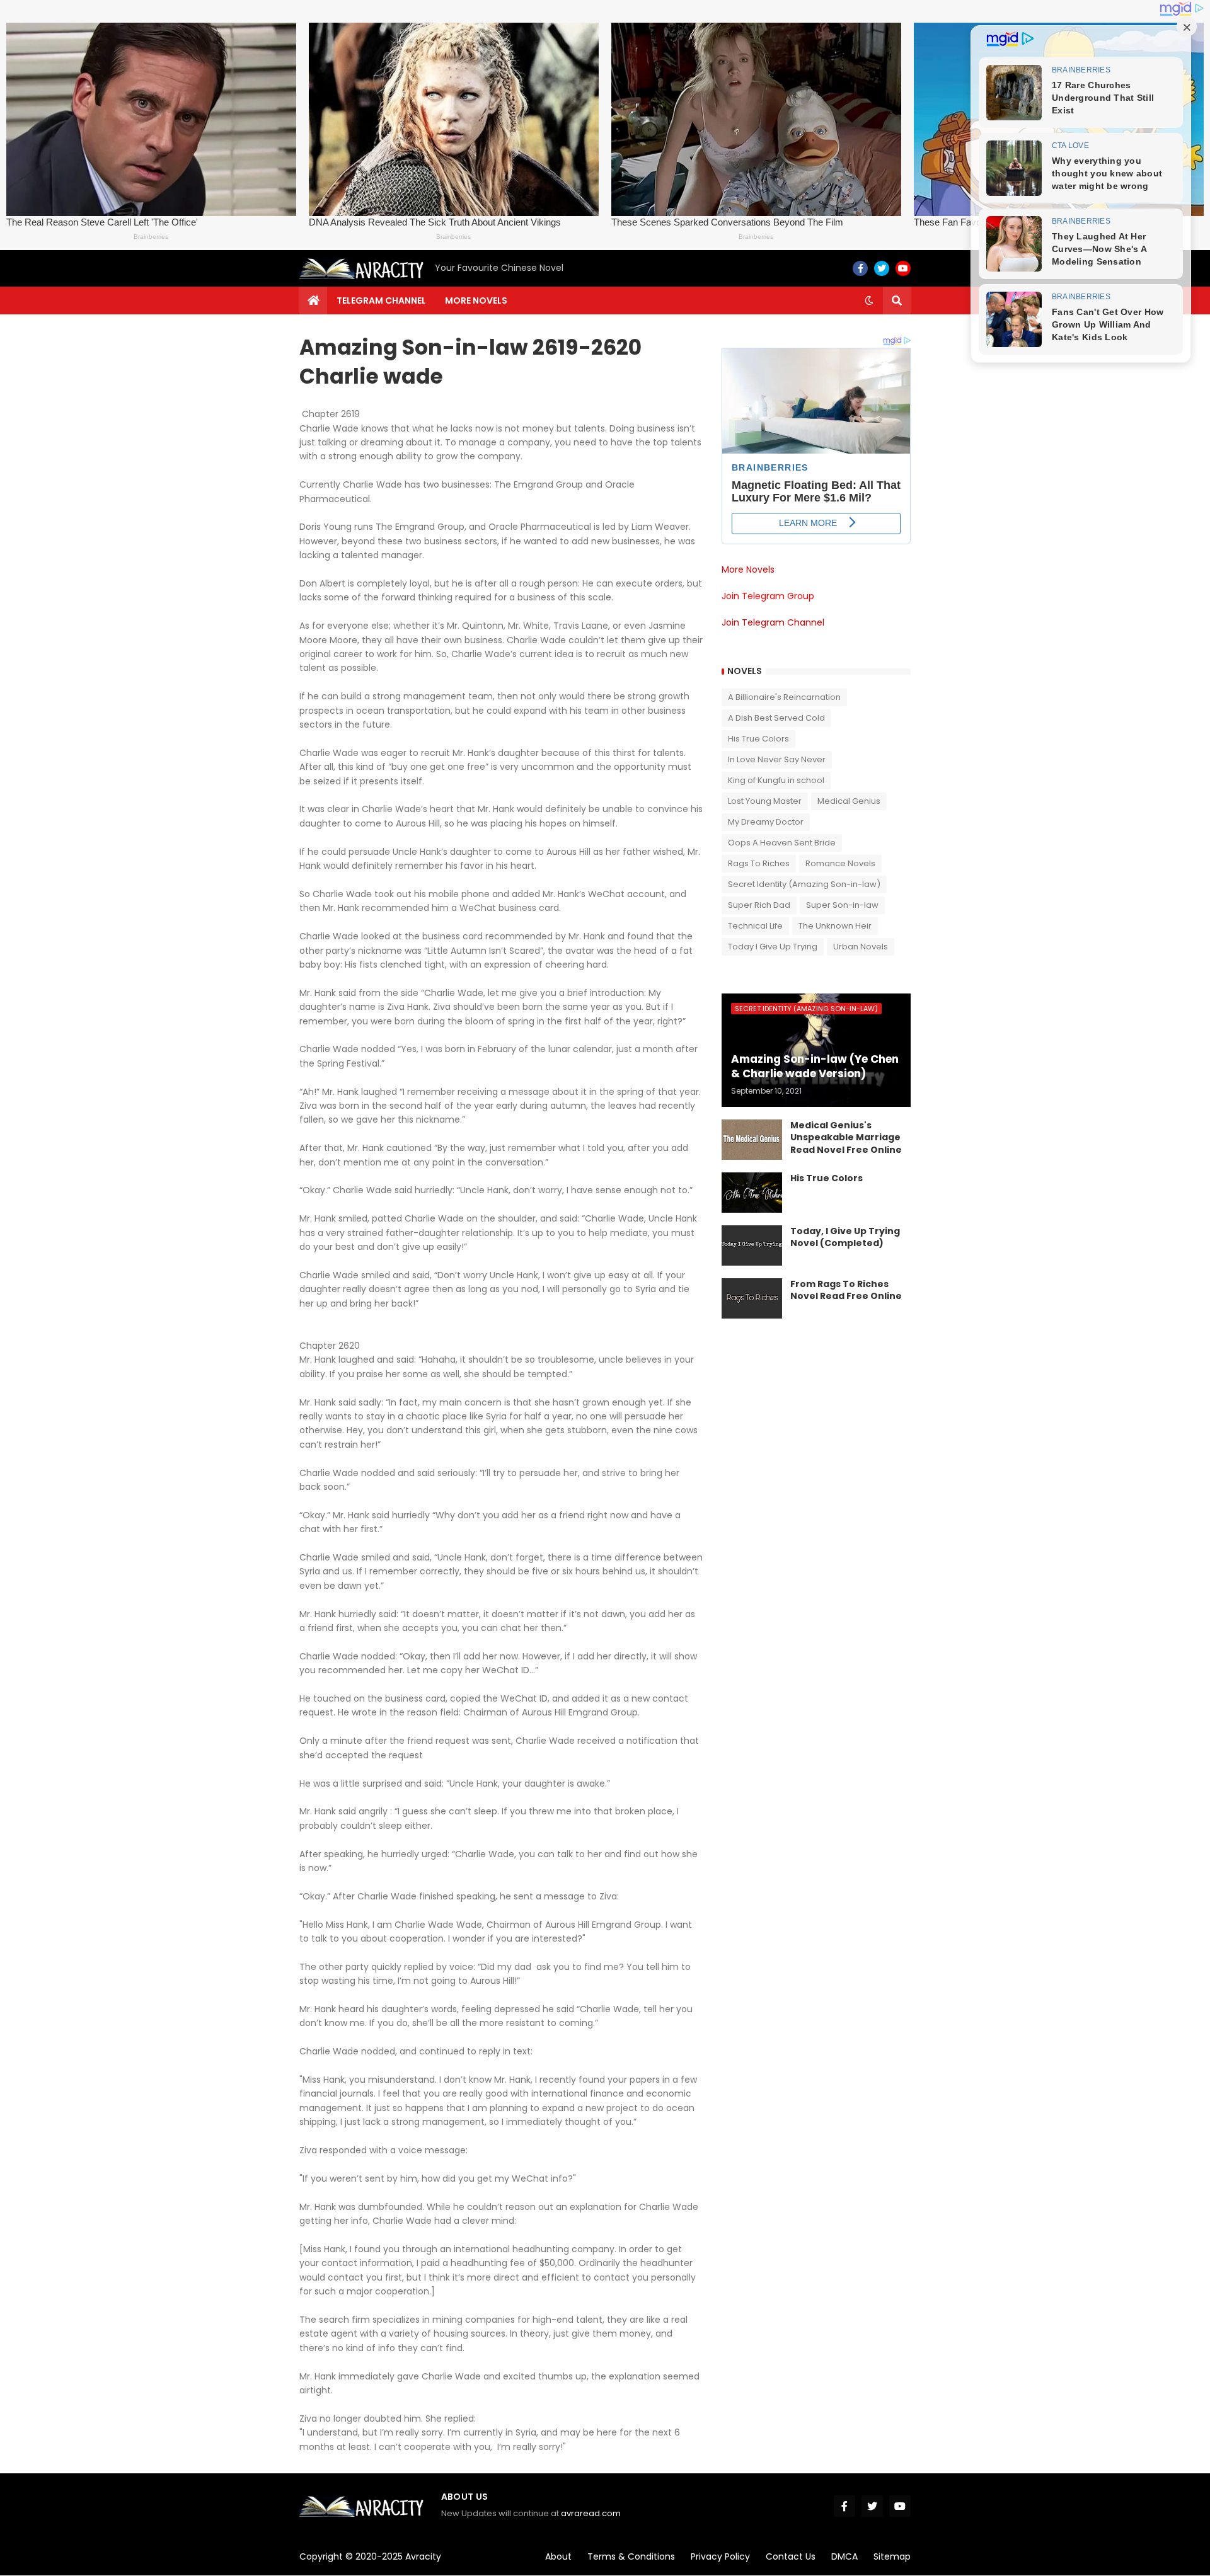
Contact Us (791, 2556)
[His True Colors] (752, 1193)
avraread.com (591, 2513)
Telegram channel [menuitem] (381, 301)
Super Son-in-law (842, 905)
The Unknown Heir (835, 926)
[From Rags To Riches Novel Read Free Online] (752, 1298)
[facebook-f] (860, 268)
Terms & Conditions (631, 2556)
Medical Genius (849, 801)
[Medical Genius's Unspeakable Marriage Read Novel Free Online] (752, 1140)
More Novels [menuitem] (476, 301)
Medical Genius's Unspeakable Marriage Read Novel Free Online (846, 1138)
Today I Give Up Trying (773, 947)
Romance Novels (840, 863)
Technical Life (755, 926)
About (558, 2556)
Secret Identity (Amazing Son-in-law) (804, 884)
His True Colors (758, 739)
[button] (869, 301)
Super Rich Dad (759, 905)
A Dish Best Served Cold (776, 718)
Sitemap (892, 2556)
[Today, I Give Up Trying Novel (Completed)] (752, 1245)
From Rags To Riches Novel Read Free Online (846, 1291)
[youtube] (903, 268)
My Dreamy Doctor (766, 822)
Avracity (423, 2556)
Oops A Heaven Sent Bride (782, 843)
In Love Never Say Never (777, 759)
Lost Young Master (765, 801)
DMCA (844, 2556)
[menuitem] (313, 301)
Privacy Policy (720, 2556)
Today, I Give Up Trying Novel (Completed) (845, 1238)
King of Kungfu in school (776, 780)
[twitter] (882, 268)
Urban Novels (861, 947)
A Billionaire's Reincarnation (784, 697)
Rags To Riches (759, 863)
